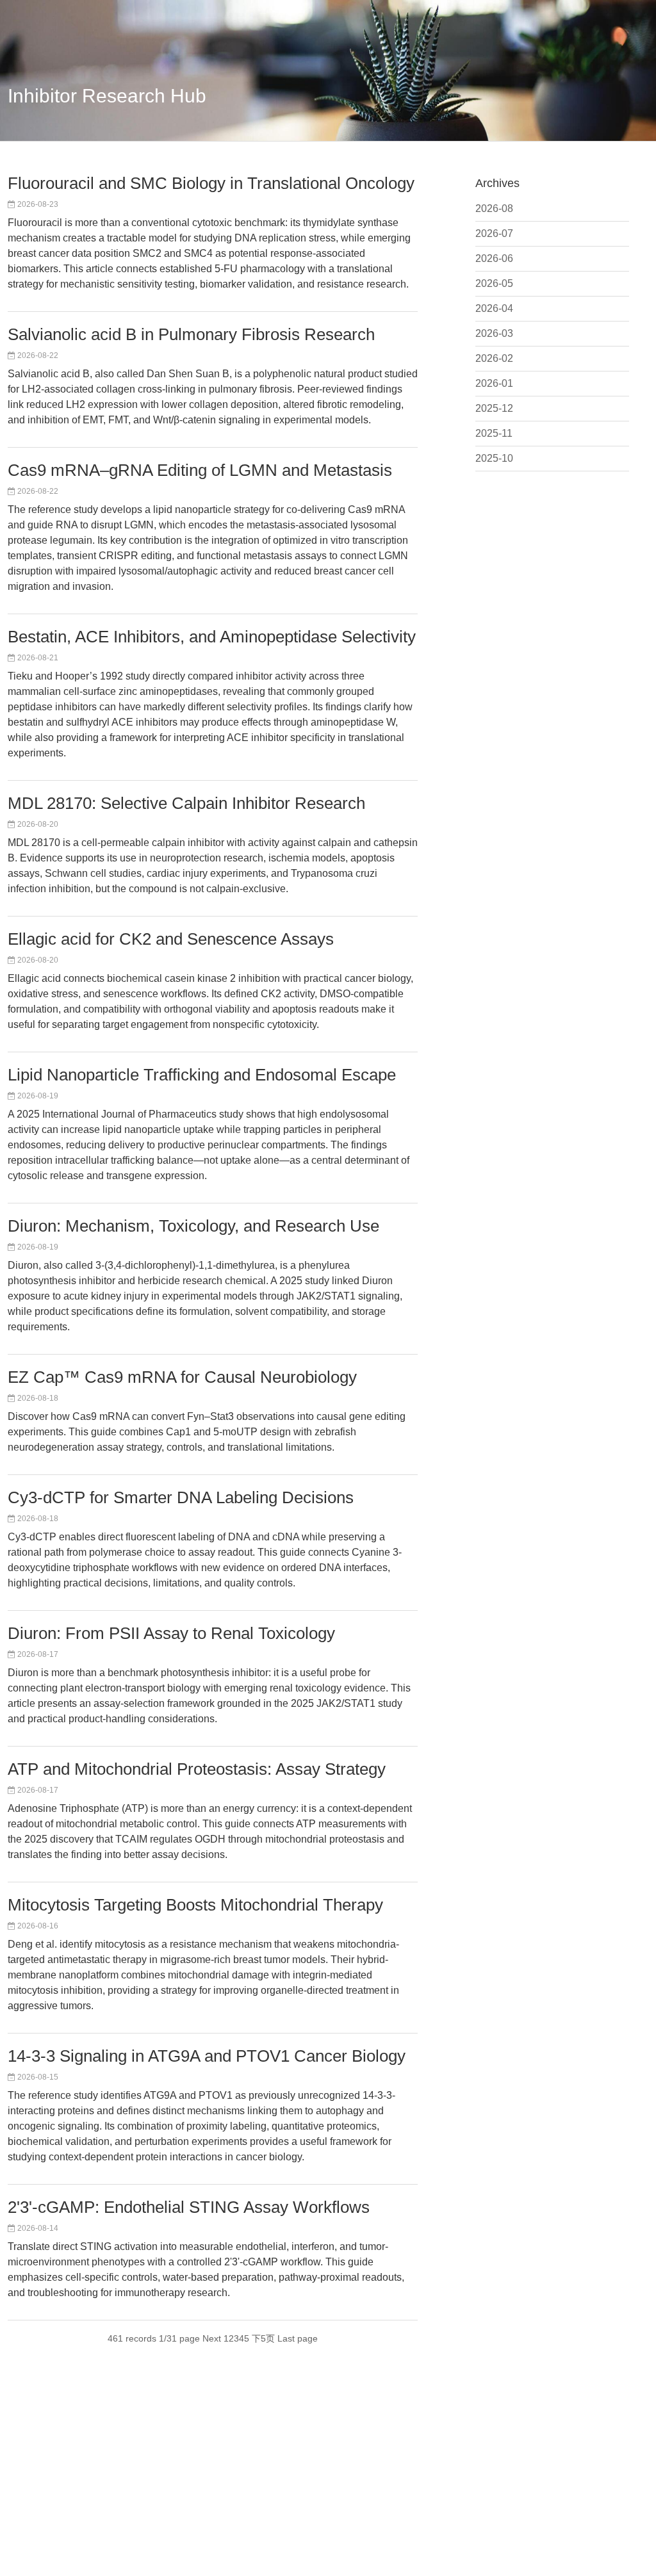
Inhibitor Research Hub (107, 96)
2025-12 (494, 408)
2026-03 (494, 333)
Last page (298, 2338)
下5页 (263, 2338)
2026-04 (494, 308)
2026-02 (494, 358)
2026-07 (494, 233)
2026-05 (494, 283)
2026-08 (494, 208)
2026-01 (494, 383)
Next (212, 2338)
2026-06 (494, 258)
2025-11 (494, 433)
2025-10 (494, 458)
